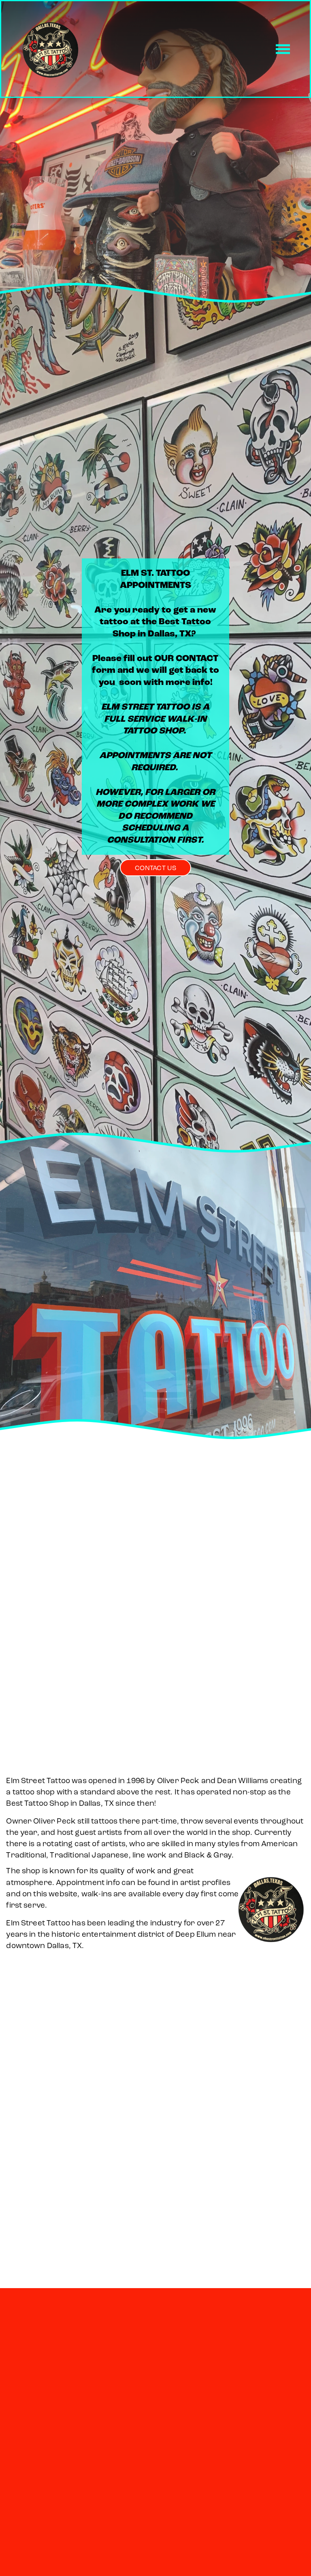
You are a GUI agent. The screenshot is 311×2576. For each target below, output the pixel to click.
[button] (15, 1220)
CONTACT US (155, 868)
